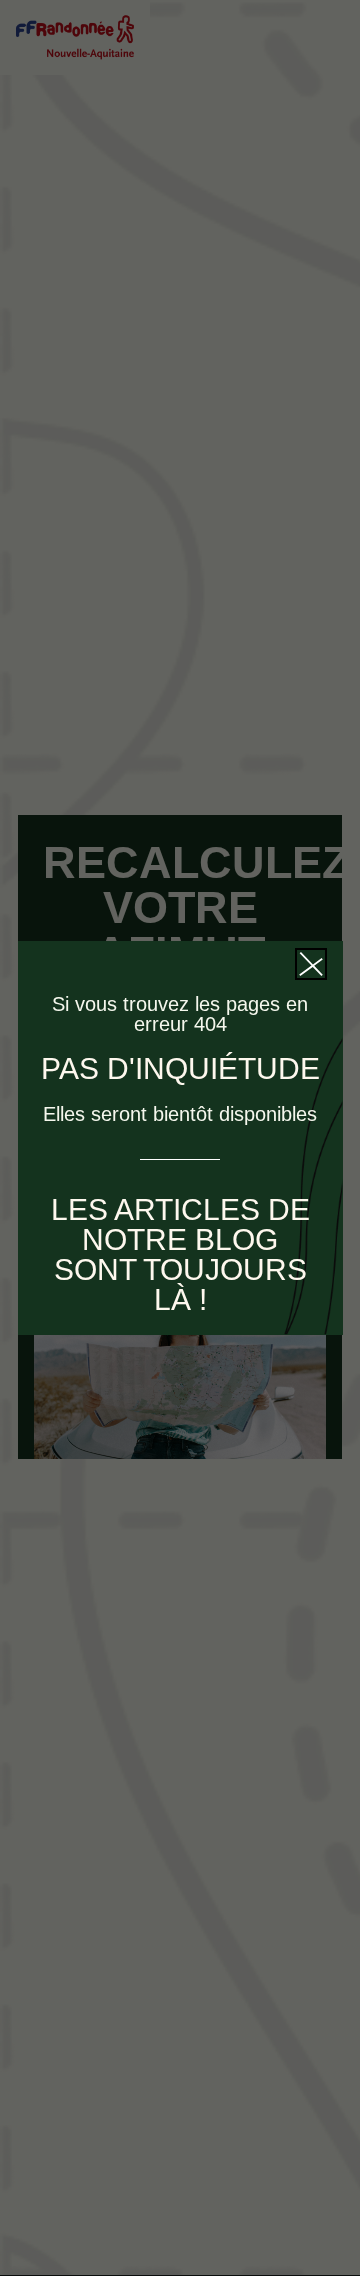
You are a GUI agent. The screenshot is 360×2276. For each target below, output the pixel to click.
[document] (180, 1138)
